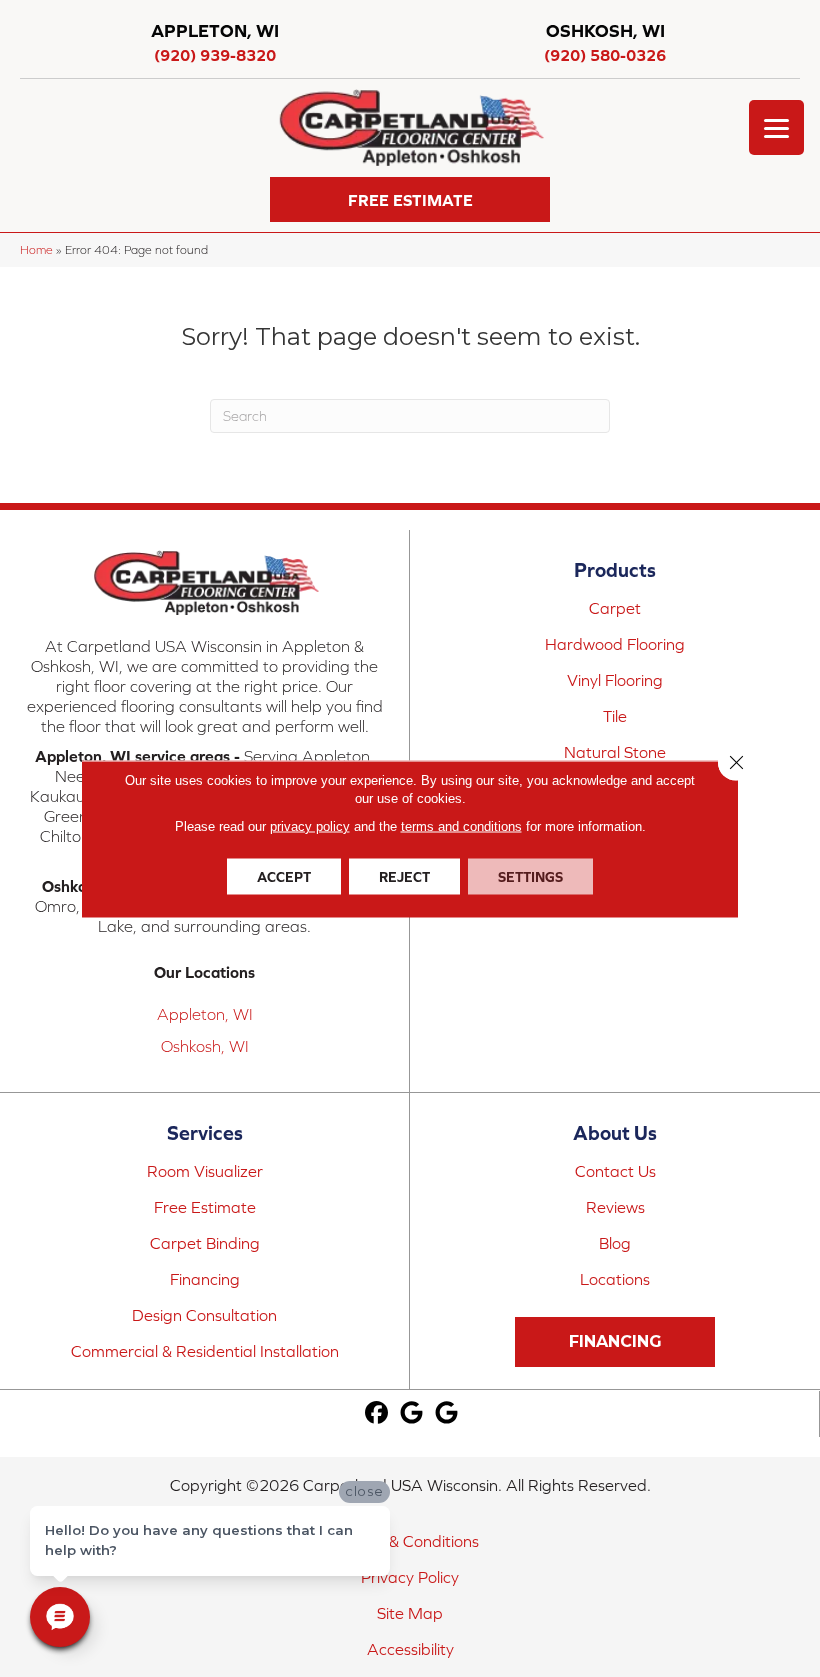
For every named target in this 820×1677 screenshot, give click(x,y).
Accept (284, 876)
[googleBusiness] (411, 1413)
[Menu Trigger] (776, 127)
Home (36, 249)
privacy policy (310, 825)
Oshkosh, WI (205, 1046)
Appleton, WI (205, 1014)
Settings (530, 876)
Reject (404, 876)
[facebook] (376, 1413)
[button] (410, 199)
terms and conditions (461, 825)
